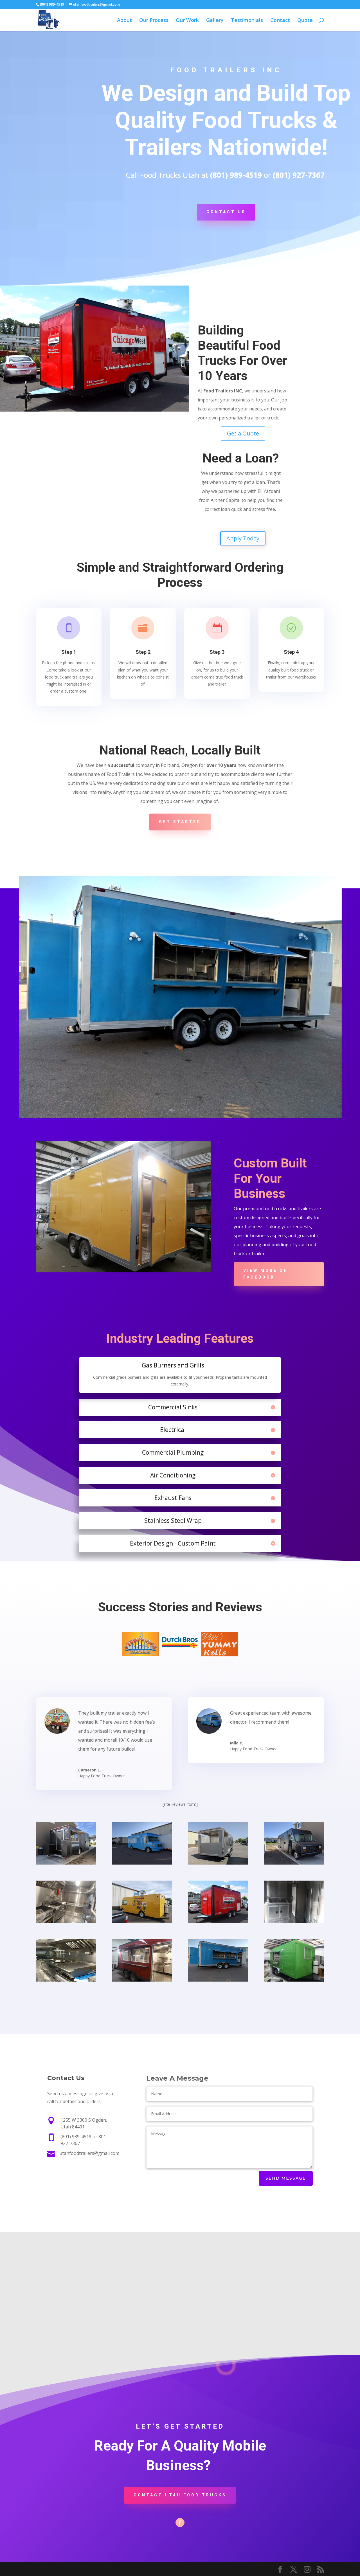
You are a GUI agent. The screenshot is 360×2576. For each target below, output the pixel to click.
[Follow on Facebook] (180, 2523)
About (124, 21)
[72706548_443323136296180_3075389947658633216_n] (142, 1863)
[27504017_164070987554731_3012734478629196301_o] (218, 1922)
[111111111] (294, 1980)
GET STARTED (180, 822)
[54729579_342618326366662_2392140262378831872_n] (66, 1922)
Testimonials (247, 21)
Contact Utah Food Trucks (180, 2495)
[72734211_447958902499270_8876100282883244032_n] (294, 1863)
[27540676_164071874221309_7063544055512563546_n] (66, 1980)
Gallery (215, 21)
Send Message (286, 2178)
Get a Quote (243, 433)
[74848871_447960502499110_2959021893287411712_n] (142, 1922)
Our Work (187, 21)
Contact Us (226, 212)
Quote (305, 21)
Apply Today (243, 538)
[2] (218, 1863)
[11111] (294, 1922)
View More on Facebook (266, 1274)
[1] (218, 1980)
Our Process (154, 21)
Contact (280, 21)
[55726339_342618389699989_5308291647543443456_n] (142, 1980)
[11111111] (66, 1863)
